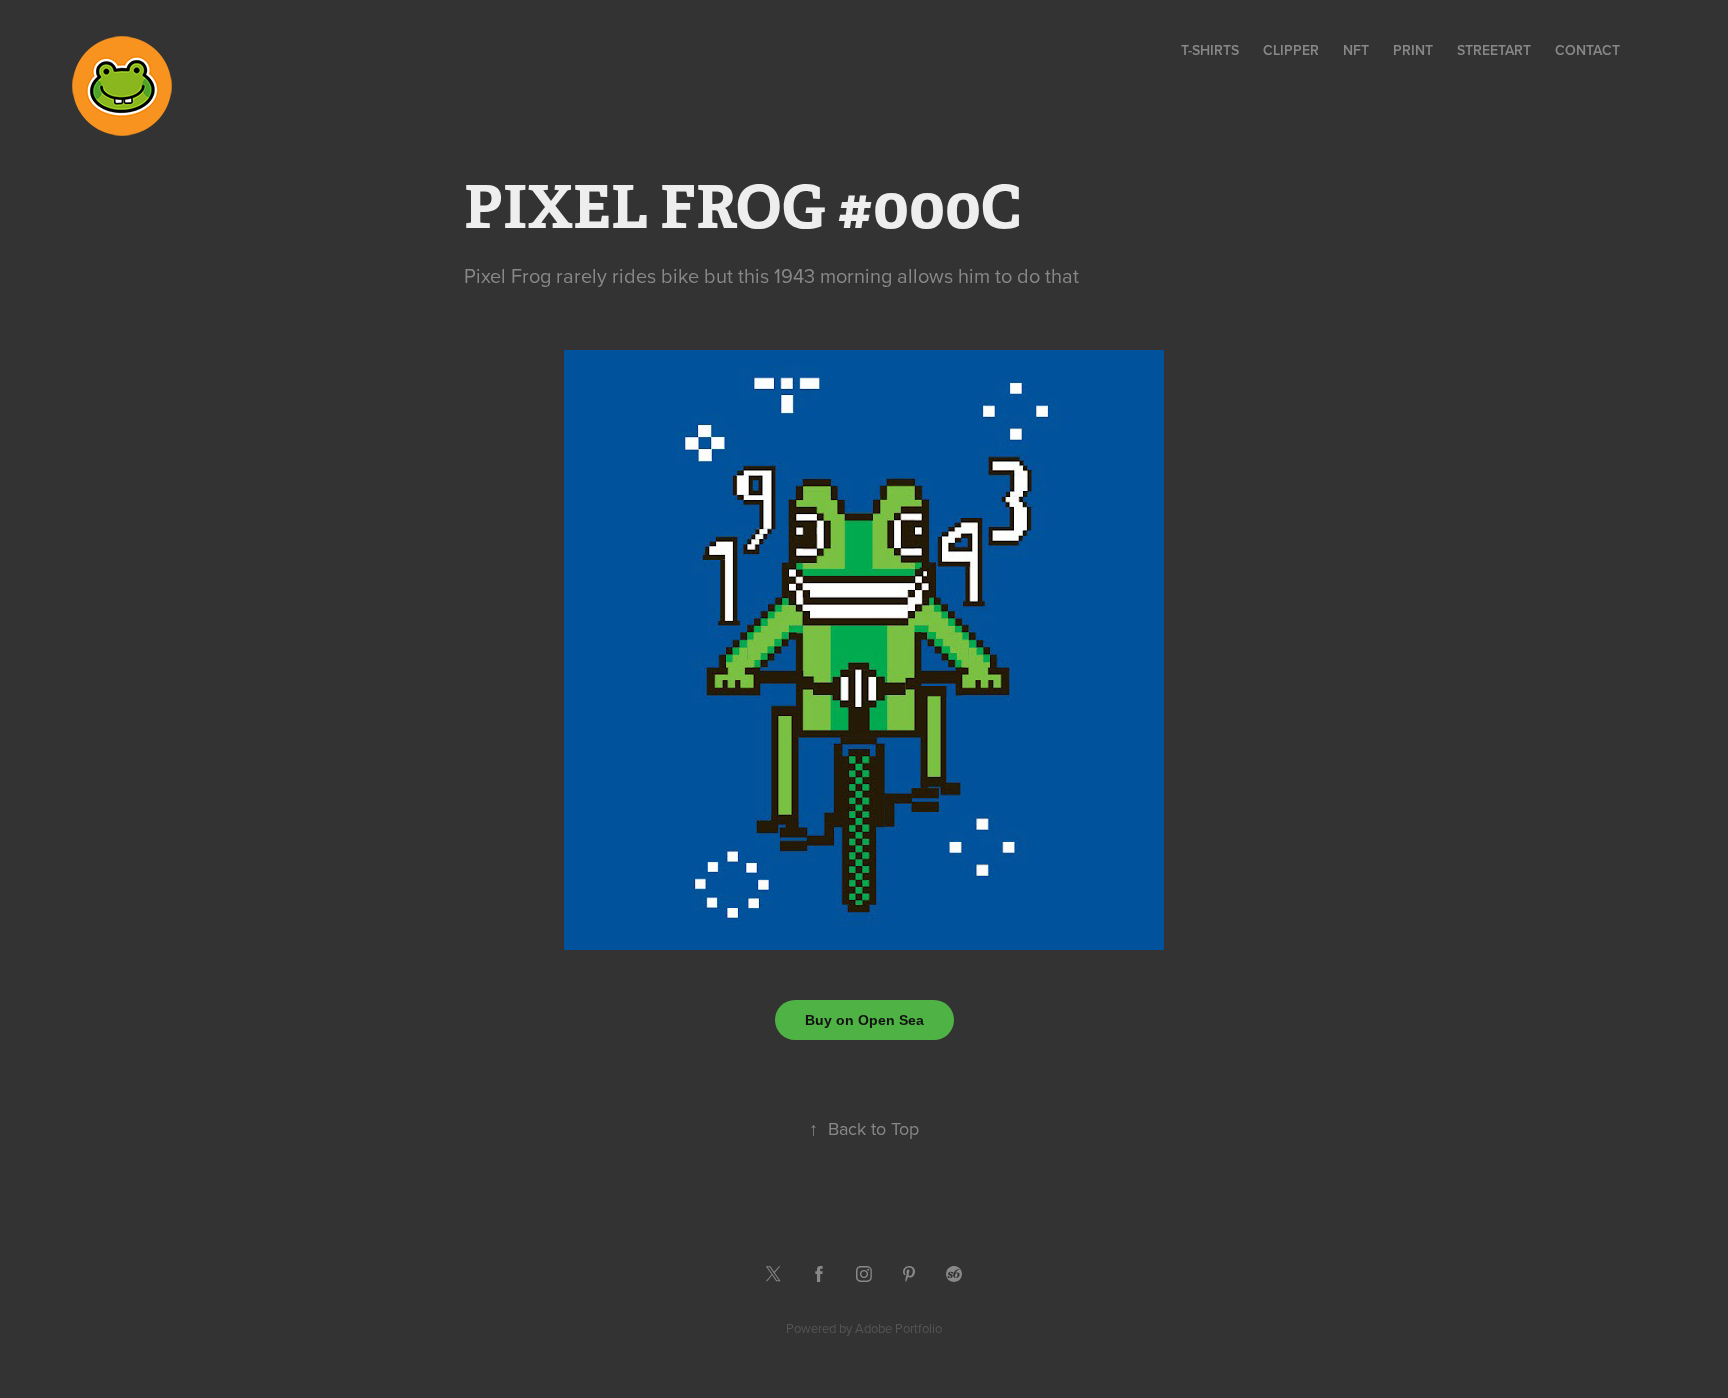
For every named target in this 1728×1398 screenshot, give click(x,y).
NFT (1356, 50)
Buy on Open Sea (864, 1020)
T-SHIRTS (1210, 50)
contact (1587, 50)
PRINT (1413, 50)
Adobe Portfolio (898, 1328)
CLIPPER (1291, 50)
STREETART (1494, 50)
